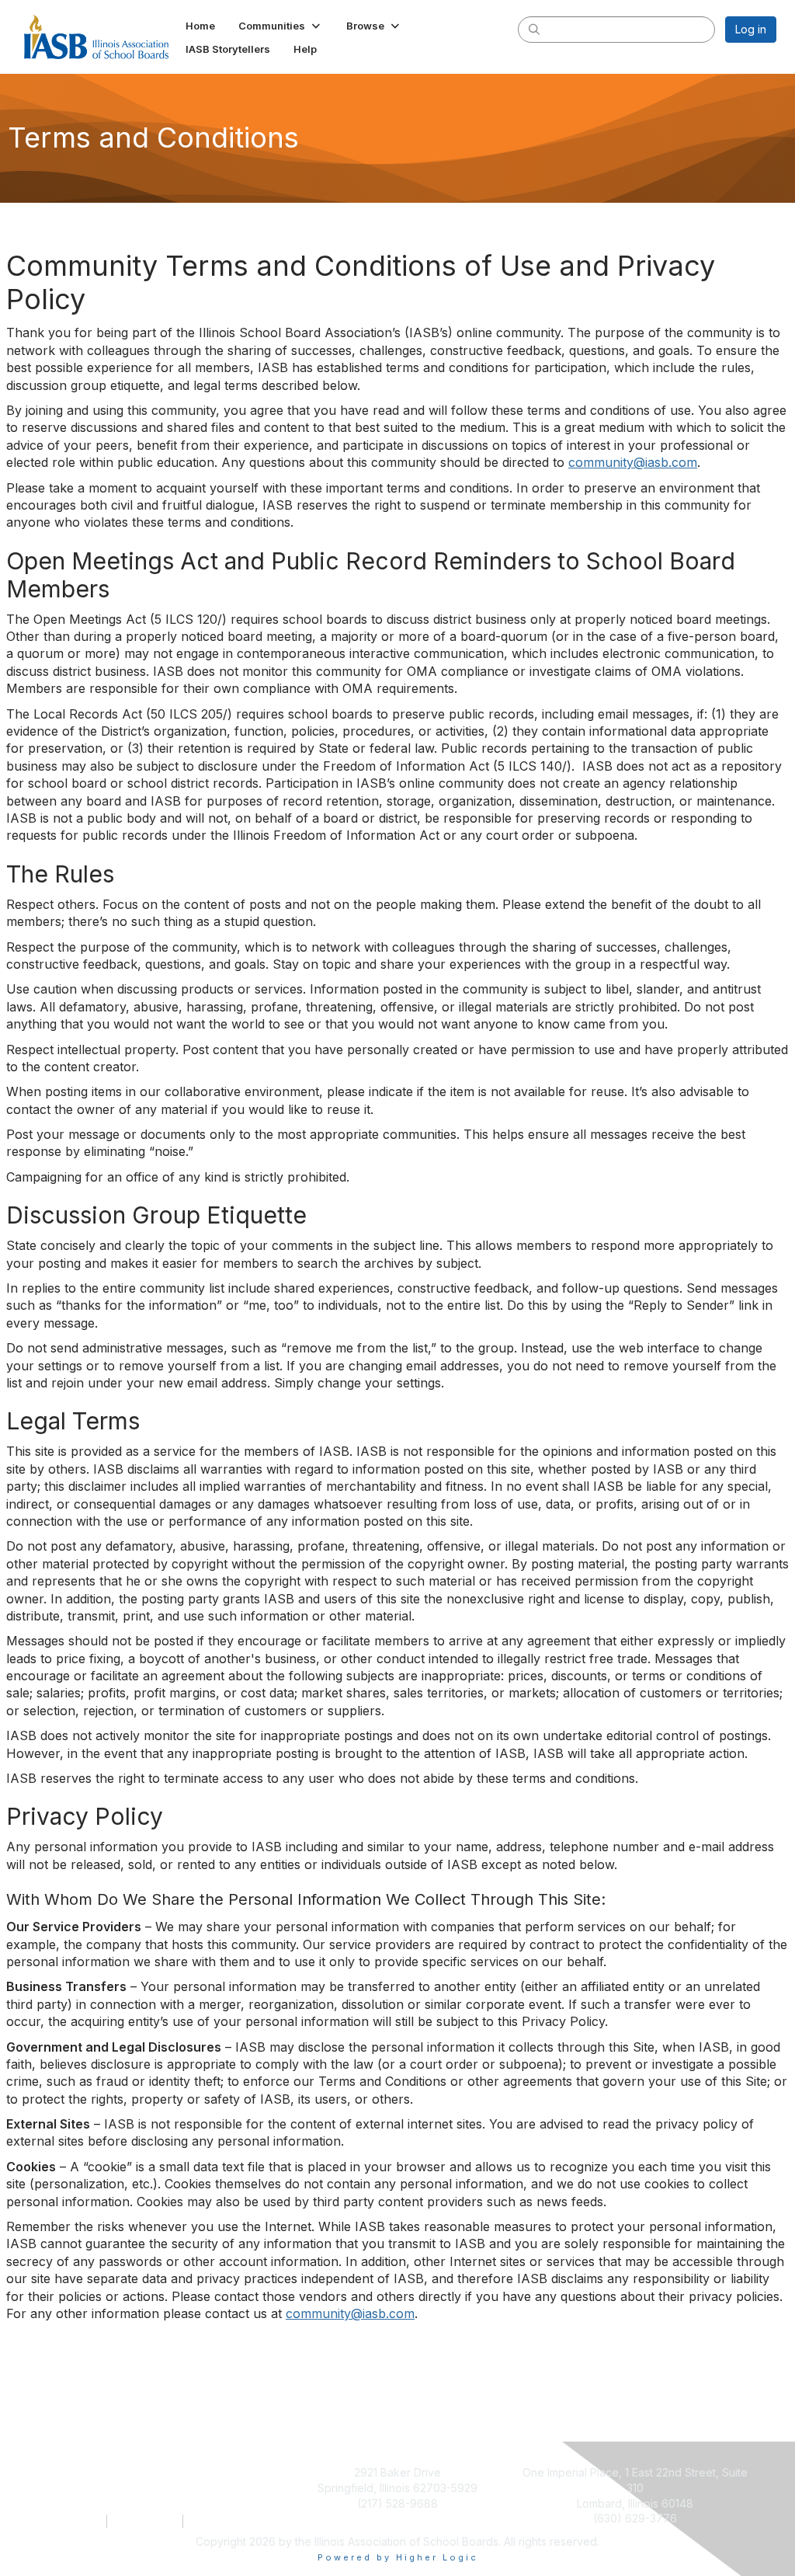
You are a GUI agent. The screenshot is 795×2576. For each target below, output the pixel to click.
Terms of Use (145, 2521)
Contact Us (75, 2521)
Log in (751, 29)
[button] (281, 26)
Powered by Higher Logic (398, 2557)
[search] (534, 29)
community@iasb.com (633, 462)
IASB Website (220, 2521)
